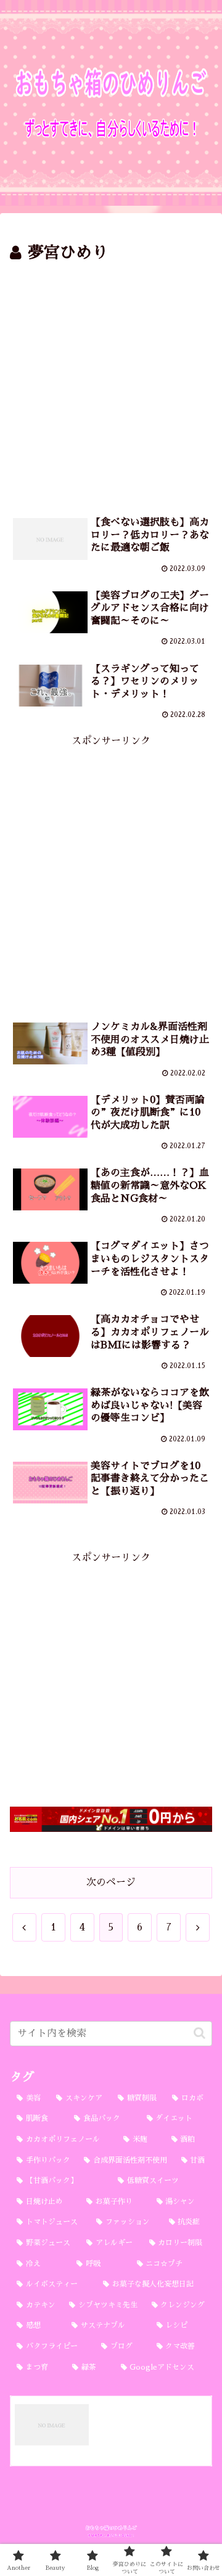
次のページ (111, 1882)
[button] (199, 2033)
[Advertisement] (111, 384)
